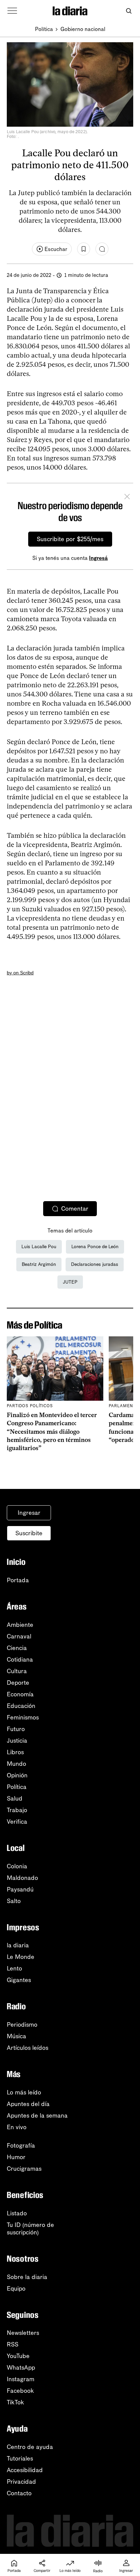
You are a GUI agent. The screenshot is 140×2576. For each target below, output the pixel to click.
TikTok (15, 2402)
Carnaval (19, 1636)
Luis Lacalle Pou (39, 1247)
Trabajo (17, 1810)
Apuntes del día (28, 2104)
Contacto (19, 2493)
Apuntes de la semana (37, 2116)
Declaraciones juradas (95, 1264)
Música (16, 2036)
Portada (18, 1580)
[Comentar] (102, 249)
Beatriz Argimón (39, 1264)
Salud (15, 1799)
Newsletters (23, 2333)
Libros (15, 1752)
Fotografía (21, 2146)
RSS (13, 2344)
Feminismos (23, 1717)
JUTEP (70, 1282)
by (10, 973)
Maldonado (22, 1878)
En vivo (17, 2127)
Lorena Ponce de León (95, 1247)
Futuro (16, 1729)
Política (44, 29)
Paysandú (20, 1889)
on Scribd (23, 973)
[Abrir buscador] (129, 11)
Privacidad (21, 2482)
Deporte (18, 1683)
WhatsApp (21, 2368)
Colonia (17, 1866)
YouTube (18, 2356)
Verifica (17, 1822)
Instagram (21, 2379)
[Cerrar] (127, 498)
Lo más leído (24, 2092)
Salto (14, 1901)
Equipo (16, 2289)
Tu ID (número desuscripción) (30, 2229)
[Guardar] (84, 249)
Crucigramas (24, 2169)
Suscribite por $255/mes (70, 539)
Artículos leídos (28, 2048)
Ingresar (29, 1513)
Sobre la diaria (27, 2277)
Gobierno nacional (83, 29)
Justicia (17, 1741)
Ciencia (17, 1648)
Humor (16, 2157)
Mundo (16, 1764)
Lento (14, 1968)
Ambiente (20, 1625)
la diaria (18, 1945)
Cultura (17, 1671)
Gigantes (19, 1980)
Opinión (17, 1775)
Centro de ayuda (30, 2447)
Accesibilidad (25, 2470)
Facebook (20, 2391)
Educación (21, 1706)
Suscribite (29, 1533)
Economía (20, 1694)
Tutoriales (20, 2459)
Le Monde (21, 1957)
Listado (17, 2213)
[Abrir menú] (12, 11)
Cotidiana (20, 1660)
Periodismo (22, 2025)
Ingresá (98, 558)
